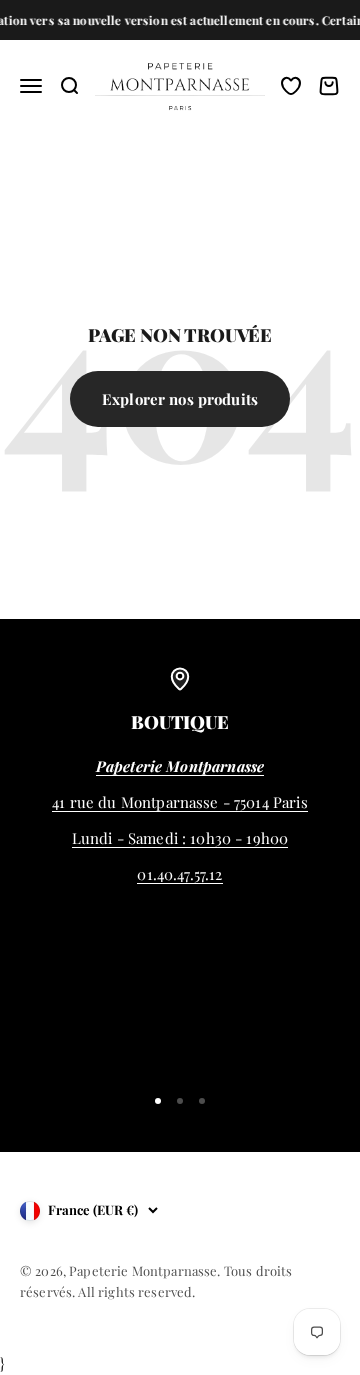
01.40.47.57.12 (179, 874)
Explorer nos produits (180, 399)
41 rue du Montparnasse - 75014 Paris (179, 802)
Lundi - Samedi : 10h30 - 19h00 (180, 838)
